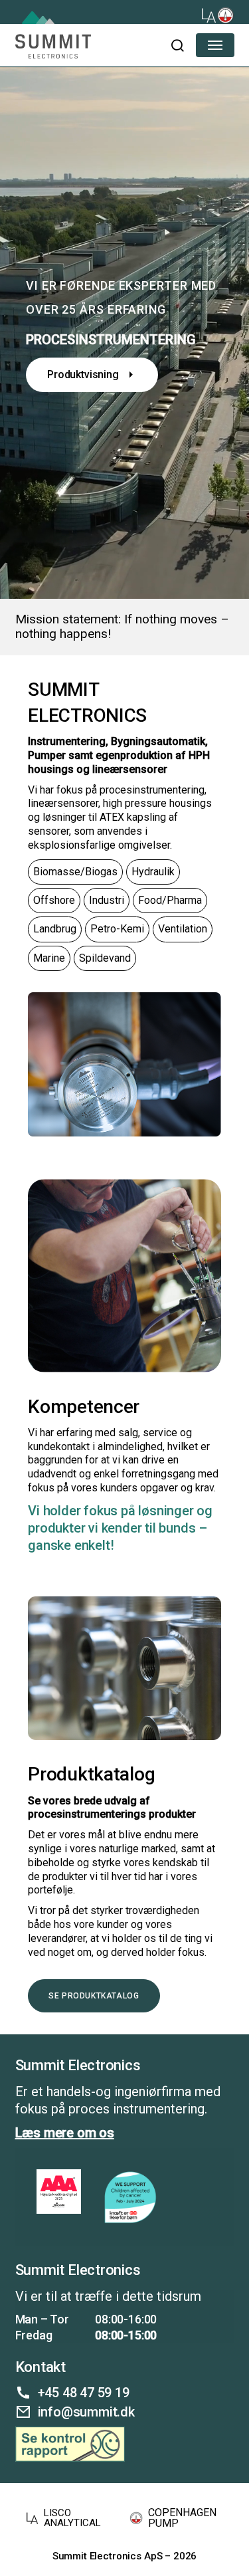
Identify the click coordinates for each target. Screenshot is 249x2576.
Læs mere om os (65, 2133)
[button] (177, 45)
